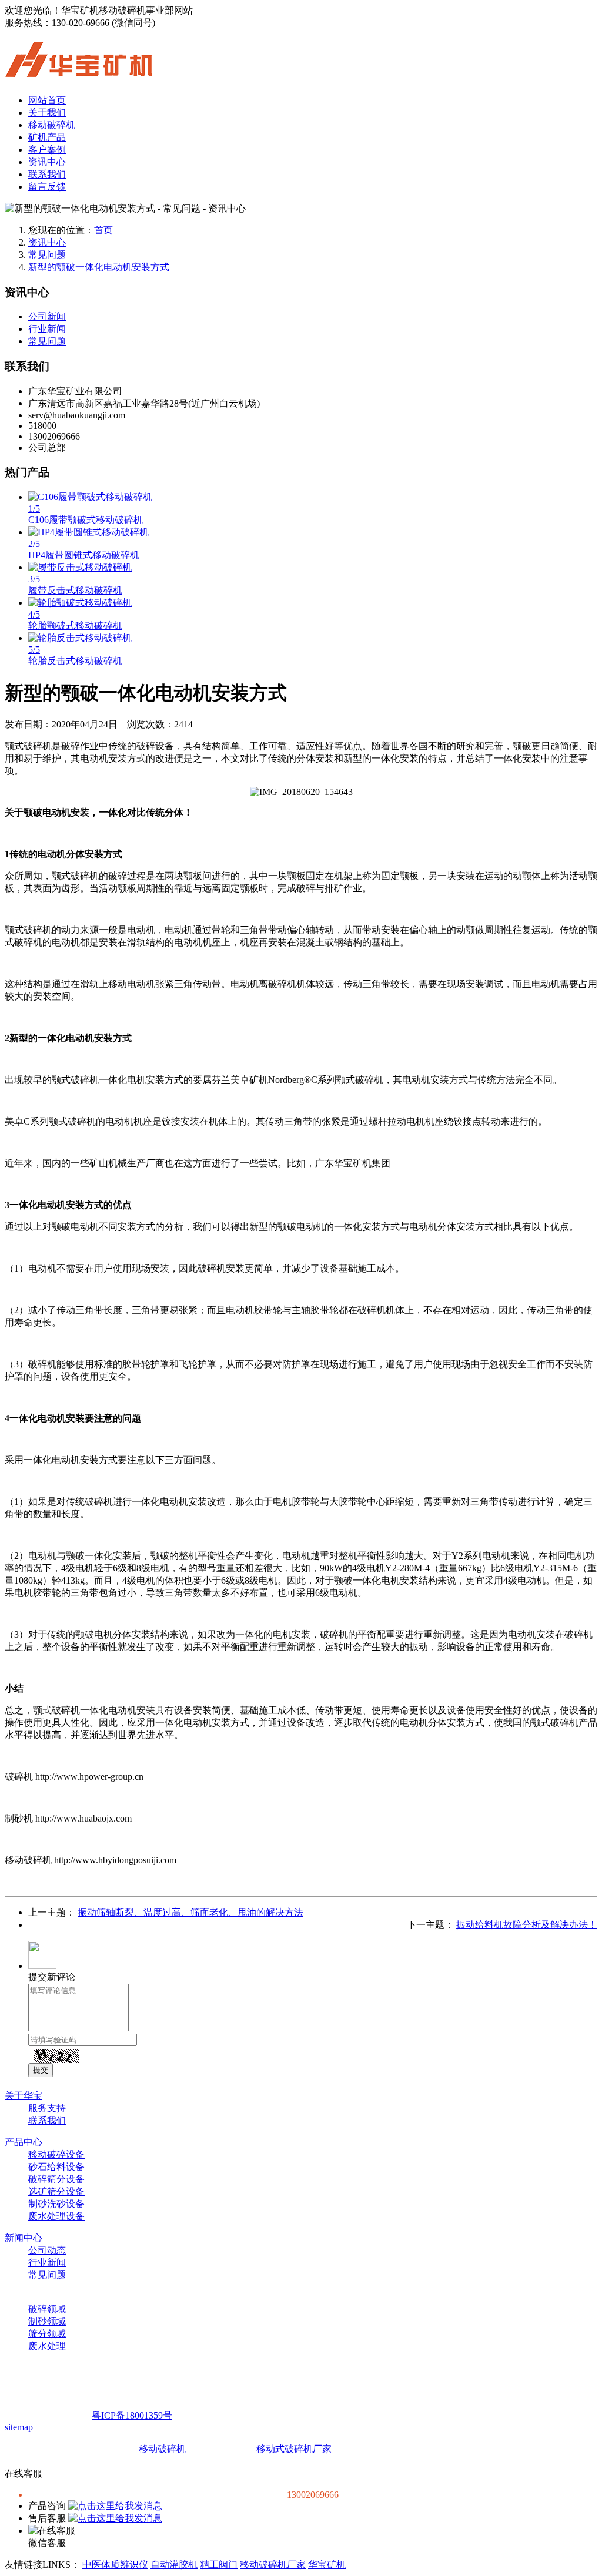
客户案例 (47, 150)
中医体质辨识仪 (115, 2565)
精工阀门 (219, 2565)
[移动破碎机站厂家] (79, 71)
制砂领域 (47, 2321)
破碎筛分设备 (56, 2179)
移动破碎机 (52, 125)
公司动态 (47, 2250)
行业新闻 (47, 329)
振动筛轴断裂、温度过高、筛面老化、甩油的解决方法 (190, 1912)
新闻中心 (24, 2238)
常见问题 (47, 255)
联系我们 (47, 174)
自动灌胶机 (174, 2565)
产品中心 (24, 2142)
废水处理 (47, 2346)
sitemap (19, 2427)
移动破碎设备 (56, 2154)
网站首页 (47, 100)
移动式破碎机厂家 (294, 2449)
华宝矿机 (327, 2565)
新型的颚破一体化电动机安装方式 (99, 267)
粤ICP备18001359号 (132, 2415)
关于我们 (47, 113)
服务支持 (47, 2108)
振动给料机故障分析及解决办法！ (527, 1925)
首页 (103, 230)
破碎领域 (47, 2309)
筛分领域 (47, 2334)
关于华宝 (24, 2096)
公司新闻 (47, 316)
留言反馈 (47, 187)
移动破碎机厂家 (273, 2565)
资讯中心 (47, 162)
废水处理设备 (56, 2216)
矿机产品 (47, 137)
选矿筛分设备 (56, 2191)
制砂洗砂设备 (56, 2204)
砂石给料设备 (56, 2167)
